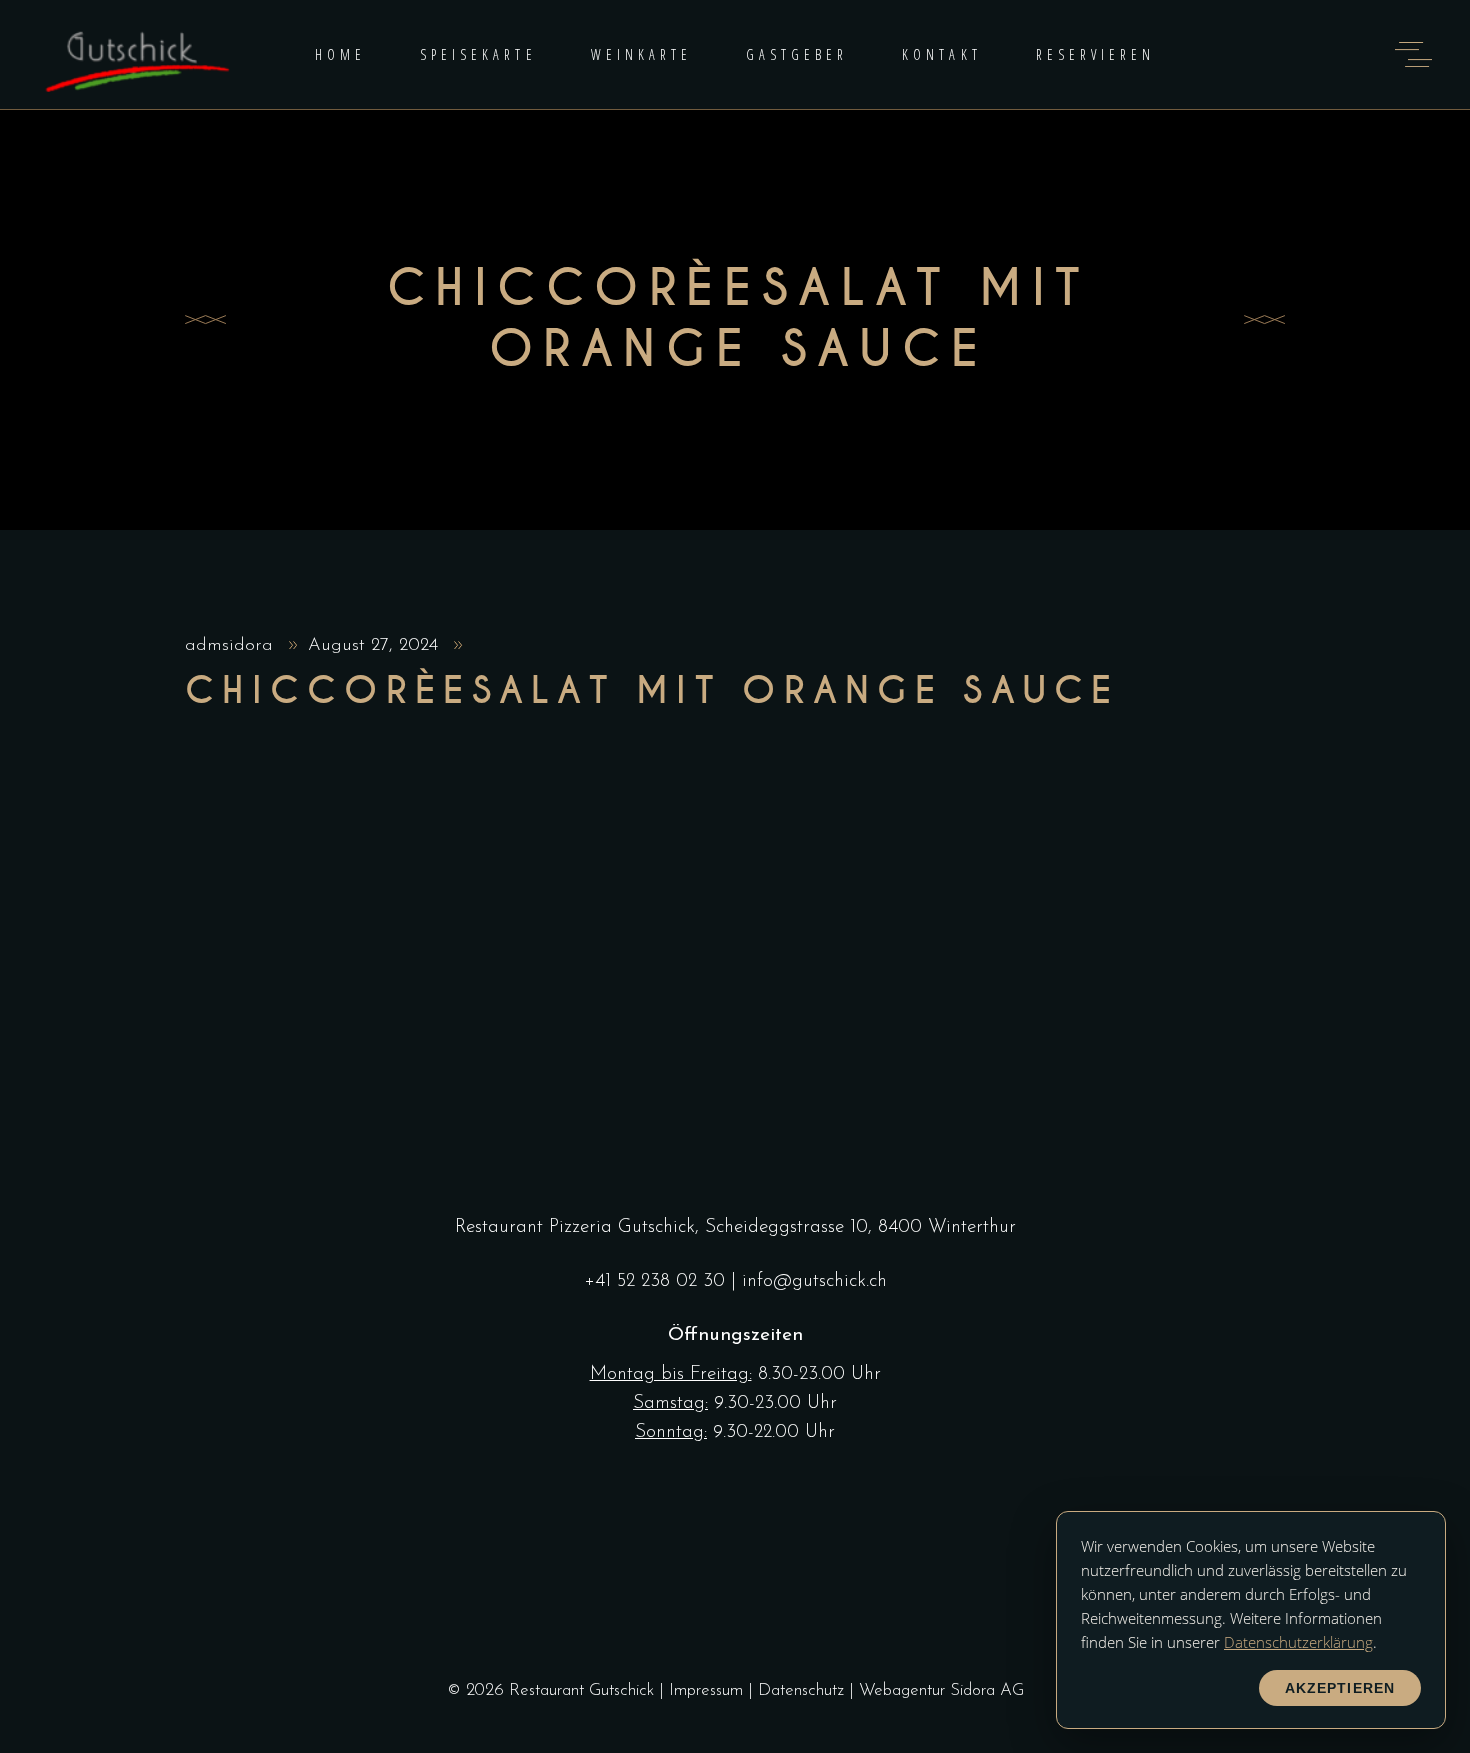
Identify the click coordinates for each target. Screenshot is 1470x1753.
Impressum (706, 1690)
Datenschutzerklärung (1298, 1642)
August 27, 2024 (376, 646)
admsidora (232, 646)
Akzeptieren (1340, 1688)
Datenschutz (801, 1690)
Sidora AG (987, 1690)
